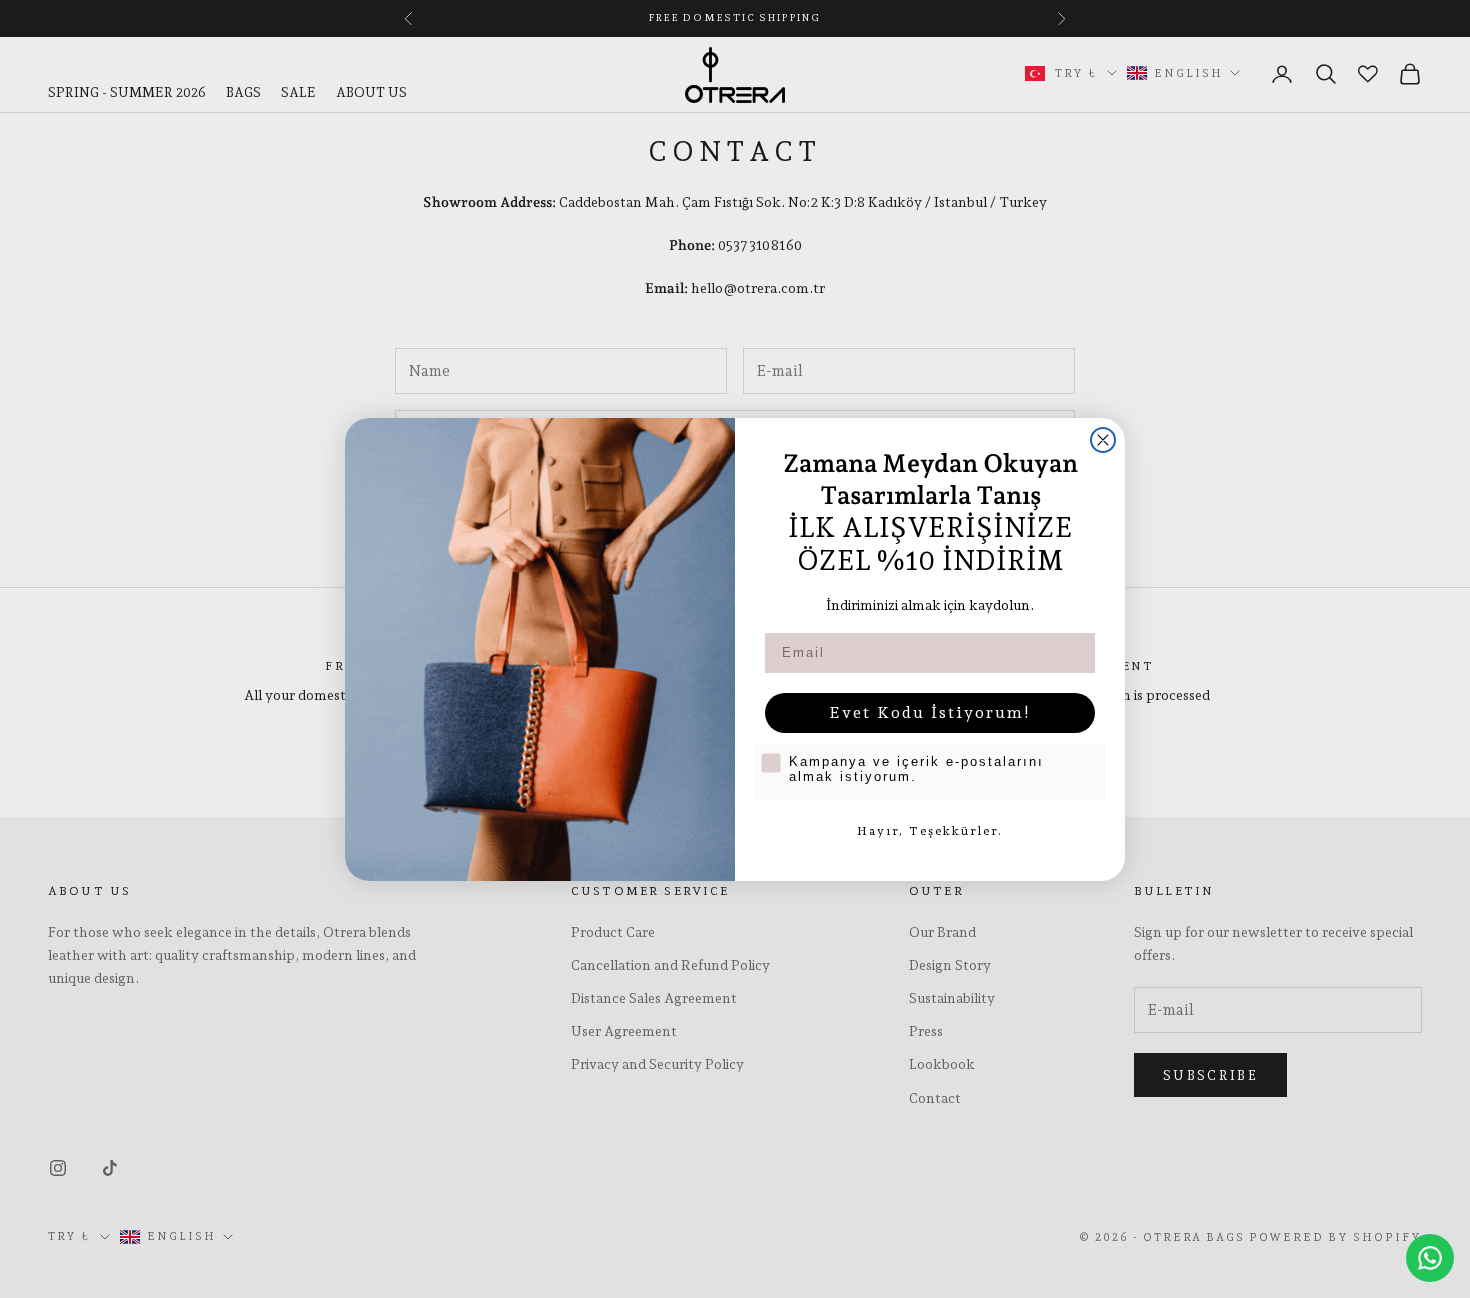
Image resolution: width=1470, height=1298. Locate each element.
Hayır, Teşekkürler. (930, 831)
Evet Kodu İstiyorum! (930, 712)
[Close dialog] (1103, 440)
